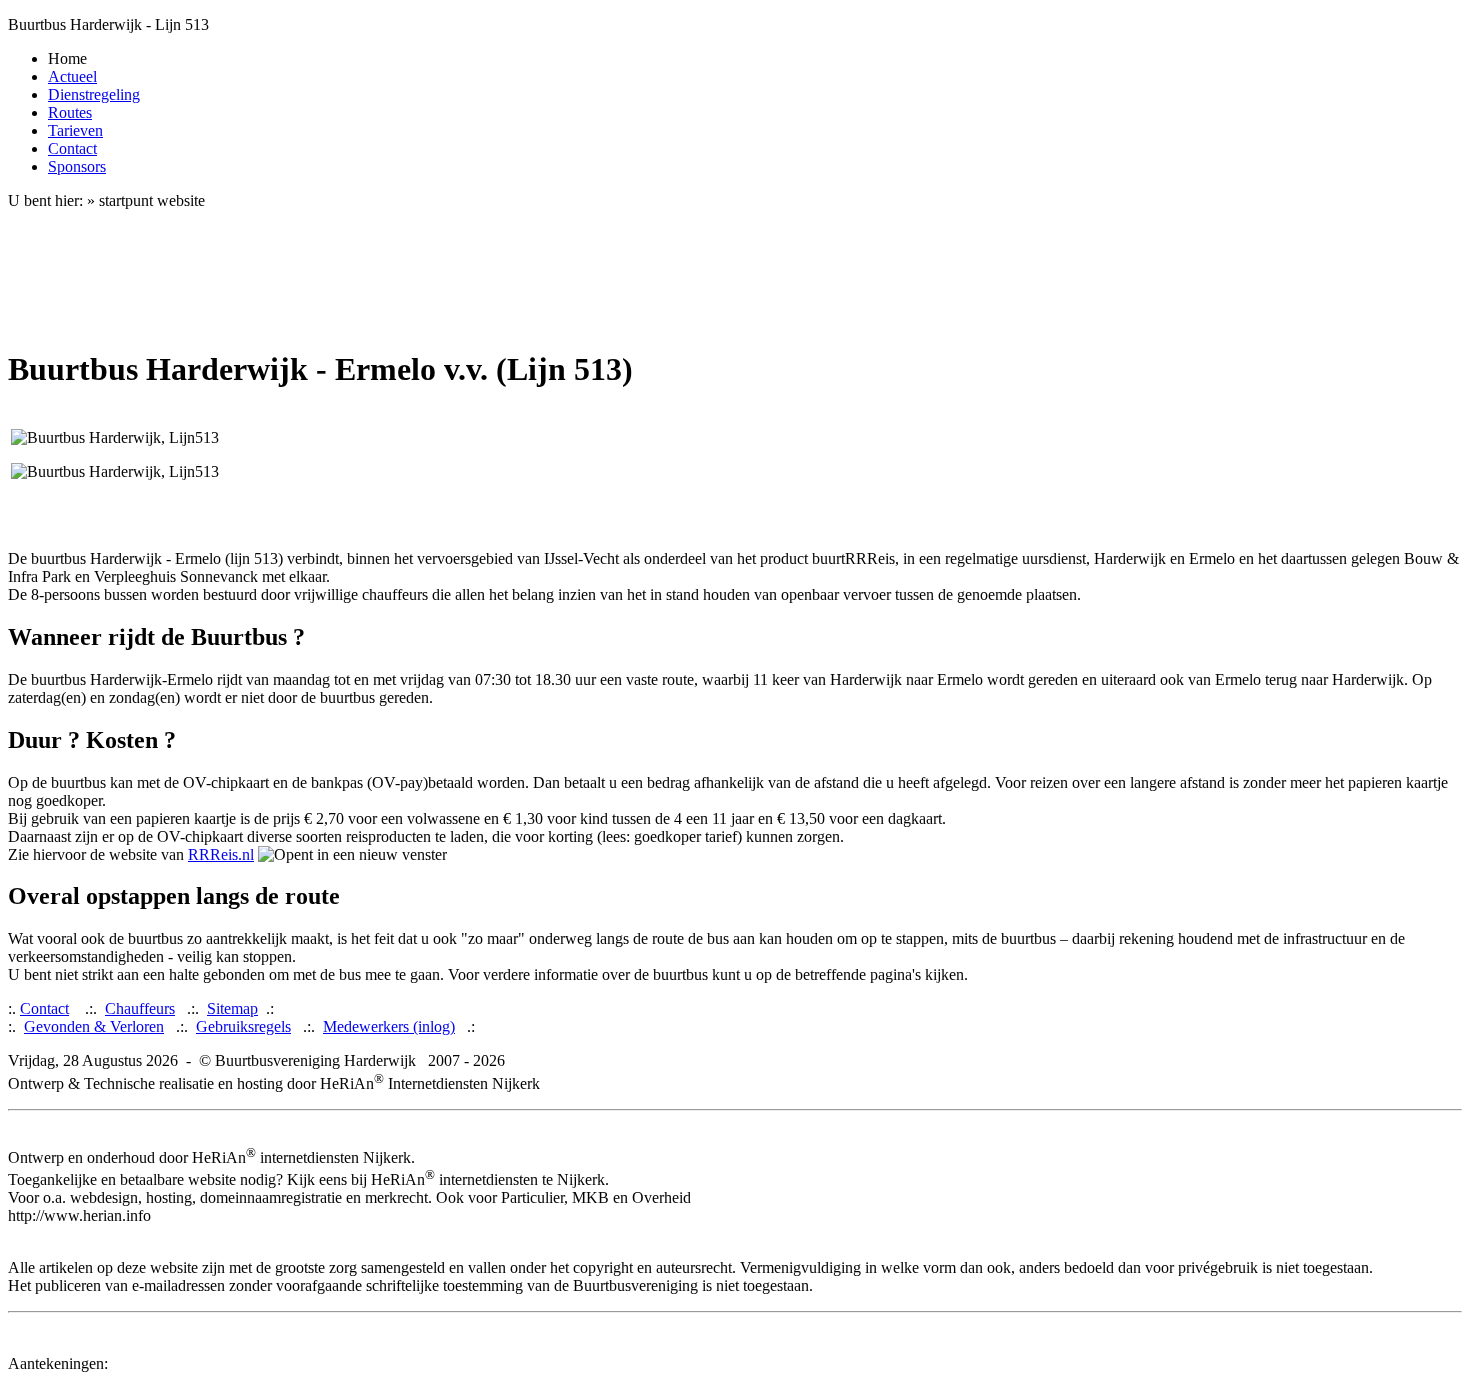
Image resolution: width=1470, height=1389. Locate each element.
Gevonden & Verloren (94, 1026)
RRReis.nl (221, 854)
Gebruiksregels (243, 1026)
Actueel (72, 76)
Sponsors (77, 166)
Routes (70, 112)
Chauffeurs (140, 1008)
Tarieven (75, 130)
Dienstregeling (94, 94)
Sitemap (232, 1008)
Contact (72, 148)
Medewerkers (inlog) (389, 1026)
